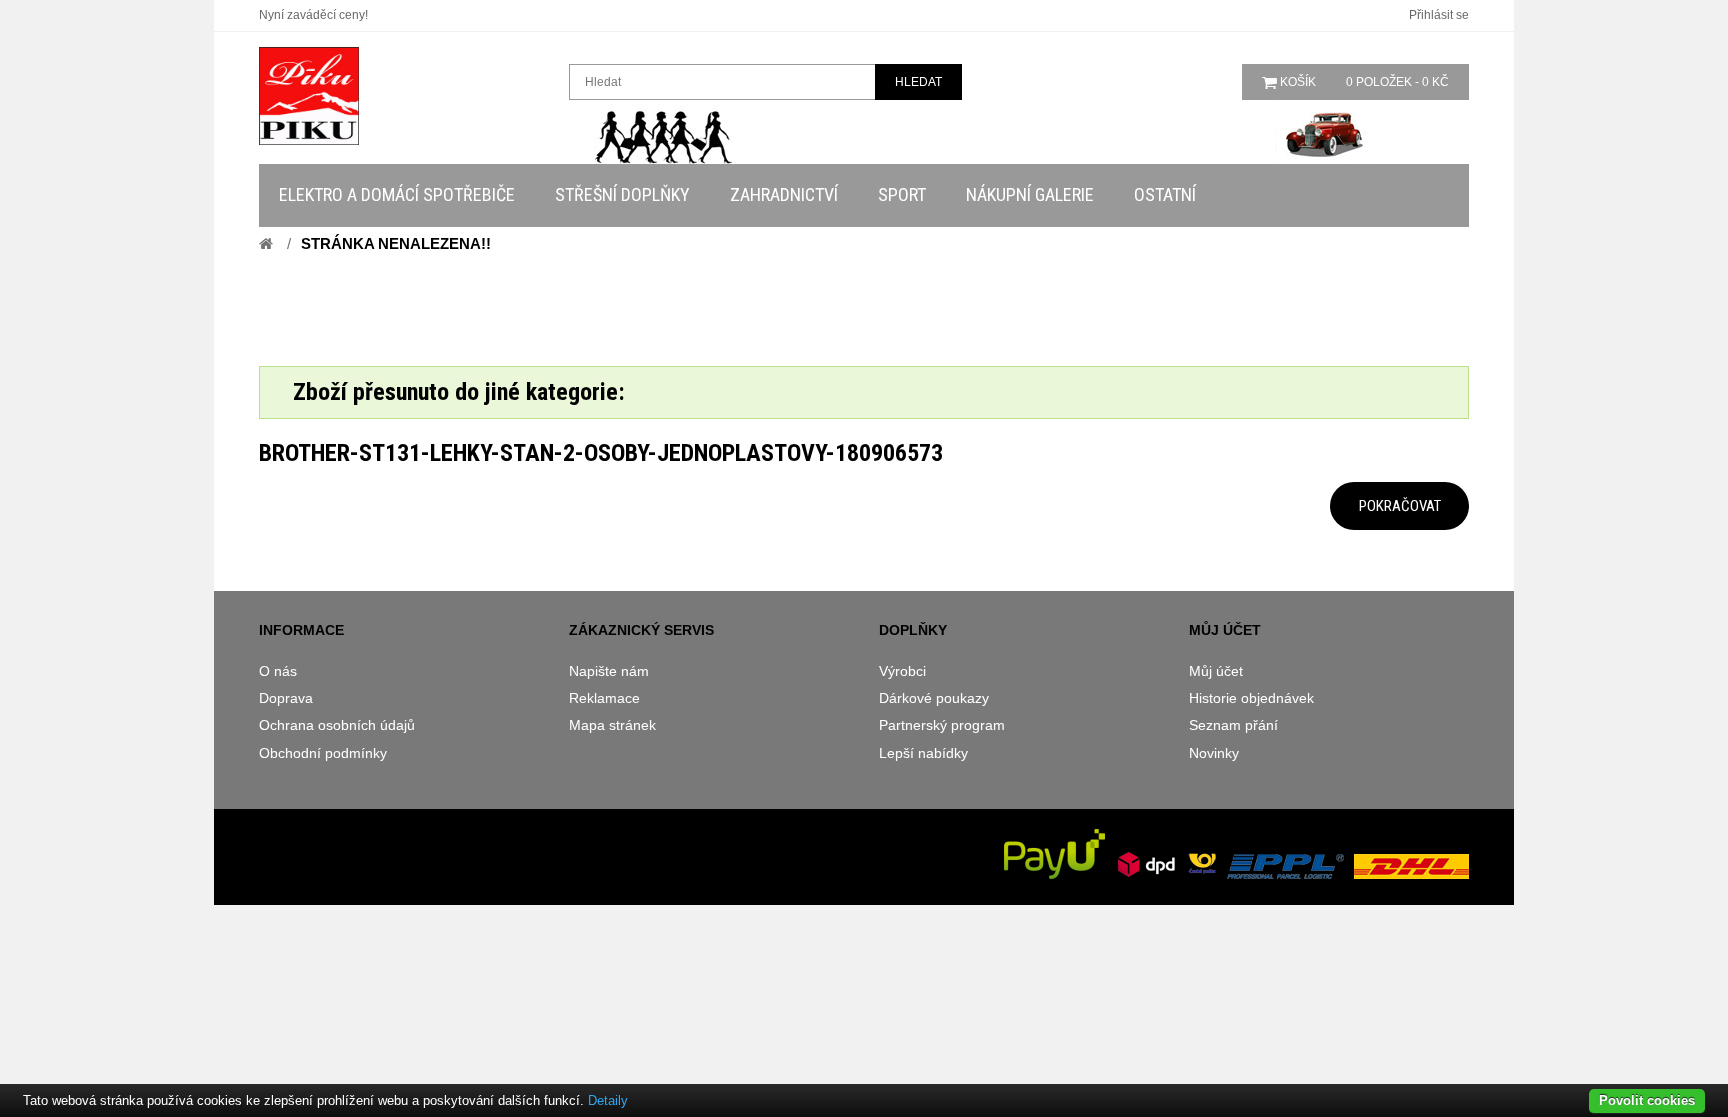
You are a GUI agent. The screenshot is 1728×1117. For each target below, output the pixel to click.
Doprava (286, 698)
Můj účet (1216, 671)
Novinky (1214, 753)
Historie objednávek (1251, 698)
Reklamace (604, 698)
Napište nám (609, 671)
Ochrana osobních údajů (337, 725)
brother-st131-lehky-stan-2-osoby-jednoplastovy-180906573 (601, 453)
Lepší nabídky (923, 753)
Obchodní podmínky (323, 753)
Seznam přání (1233, 725)
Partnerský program (942, 725)
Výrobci (902, 671)
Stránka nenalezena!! (396, 243)
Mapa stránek (612, 725)
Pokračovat (1400, 506)
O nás (278, 671)
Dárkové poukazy (934, 698)
